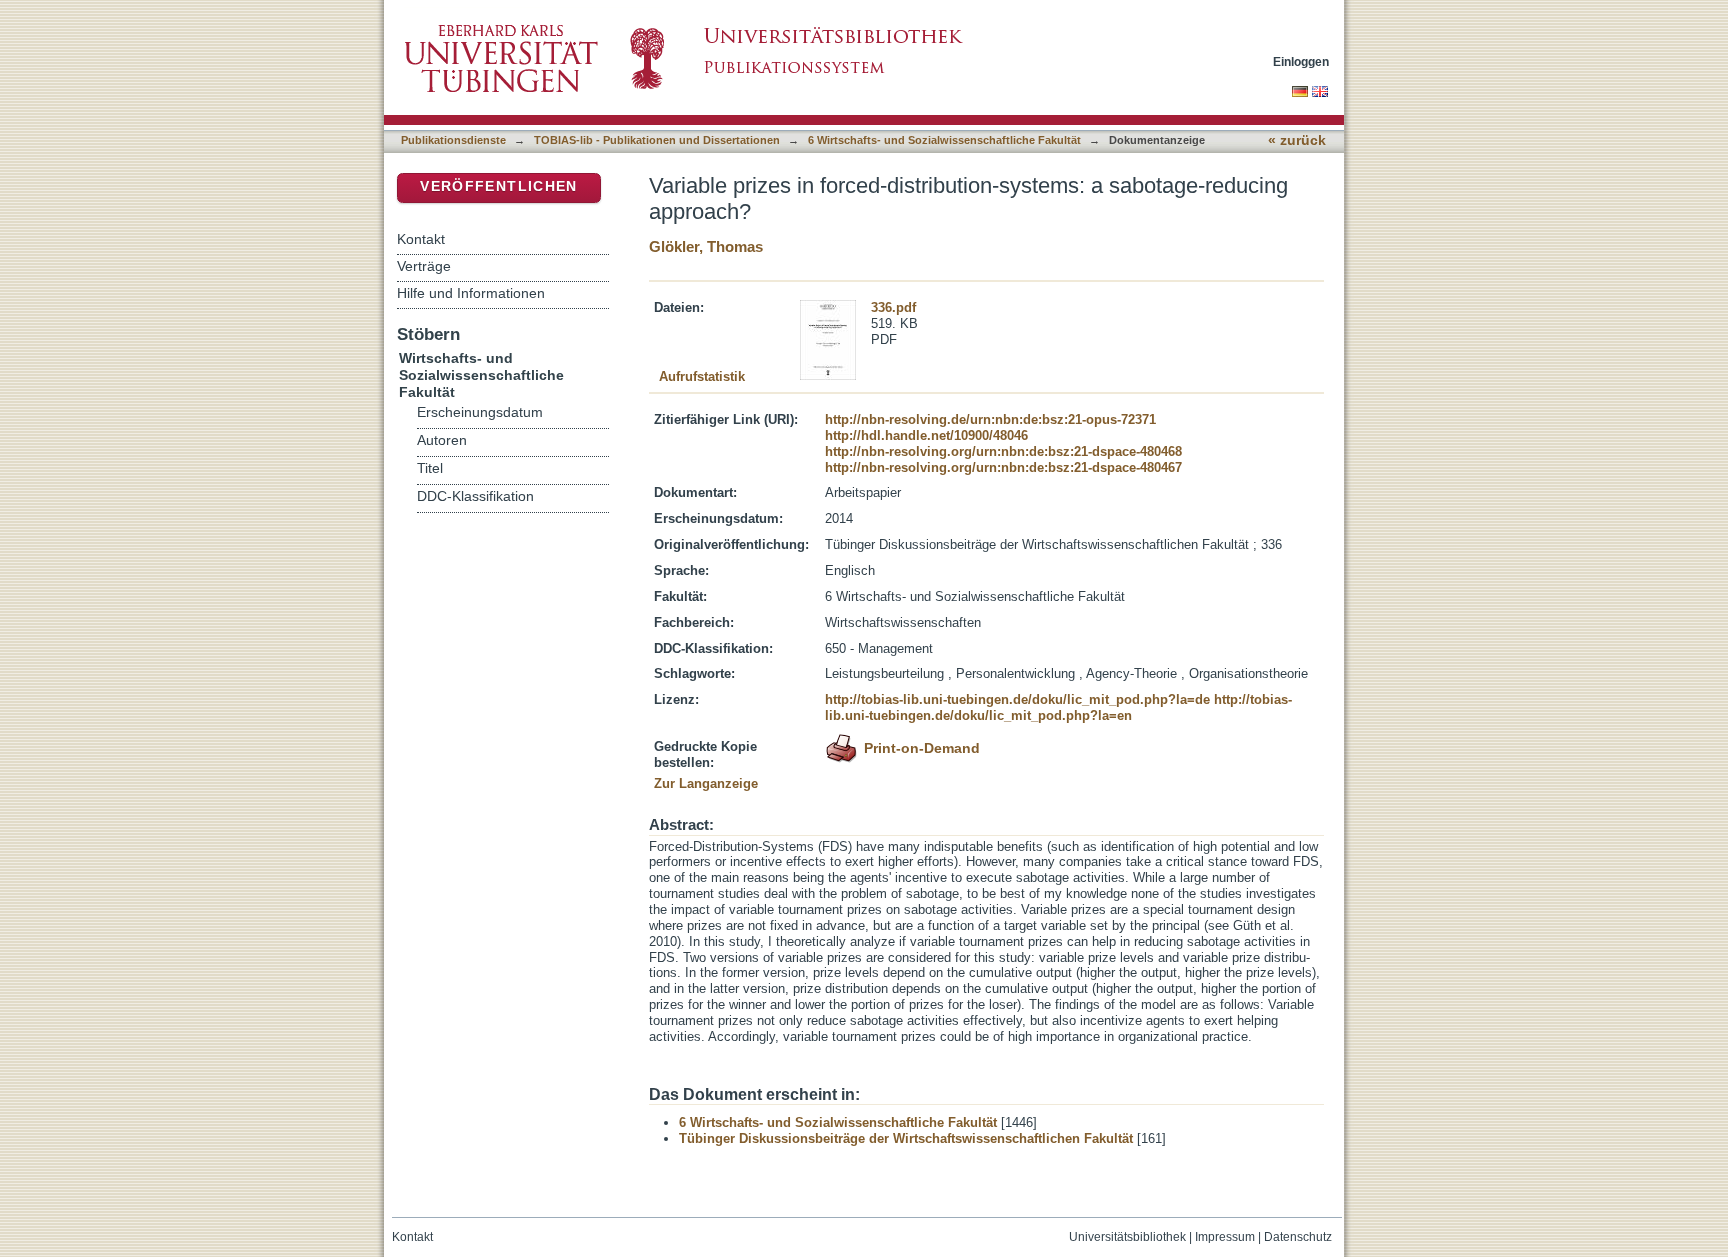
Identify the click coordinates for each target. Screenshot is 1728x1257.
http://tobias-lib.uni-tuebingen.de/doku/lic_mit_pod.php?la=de (1017, 699)
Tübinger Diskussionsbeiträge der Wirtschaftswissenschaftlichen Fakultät (906, 1138)
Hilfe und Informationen (471, 293)
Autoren (442, 440)
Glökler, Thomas (706, 246)
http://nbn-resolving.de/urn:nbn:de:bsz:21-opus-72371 (990, 419)
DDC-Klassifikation (475, 496)
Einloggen (1301, 61)
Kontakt (421, 239)
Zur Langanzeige (706, 783)
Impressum (1225, 1237)
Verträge (424, 266)
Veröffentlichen (498, 186)
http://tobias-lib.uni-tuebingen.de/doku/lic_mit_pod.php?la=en (1058, 707)
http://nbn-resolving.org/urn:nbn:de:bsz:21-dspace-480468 (1003, 451)
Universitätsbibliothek (1127, 1237)
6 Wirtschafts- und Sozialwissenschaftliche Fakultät (944, 140)
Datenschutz (1298, 1237)
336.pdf (893, 307)
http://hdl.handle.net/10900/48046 (926, 435)
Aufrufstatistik (702, 376)
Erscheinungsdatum (480, 412)
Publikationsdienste (453, 140)
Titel (430, 468)
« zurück (1297, 140)
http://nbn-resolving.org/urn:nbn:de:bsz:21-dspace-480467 (1003, 467)
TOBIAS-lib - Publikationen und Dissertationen (657, 140)
